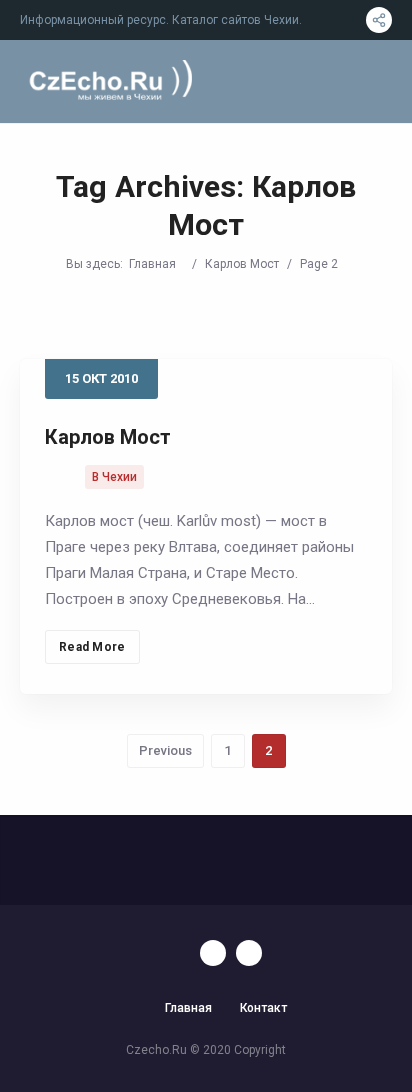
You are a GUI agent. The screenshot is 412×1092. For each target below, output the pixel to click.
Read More (92, 647)
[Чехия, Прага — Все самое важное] (108, 81)
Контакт (263, 1008)
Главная (152, 264)
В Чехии (114, 477)
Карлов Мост (242, 264)
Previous (165, 750)
